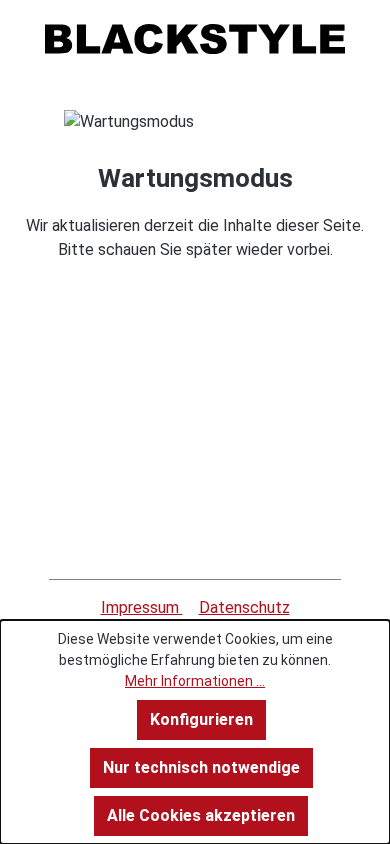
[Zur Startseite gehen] (195, 39)
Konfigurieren (201, 719)
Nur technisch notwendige (201, 767)
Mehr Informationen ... (195, 681)
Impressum (142, 607)
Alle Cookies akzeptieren (201, 815)
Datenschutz (244, 607)
